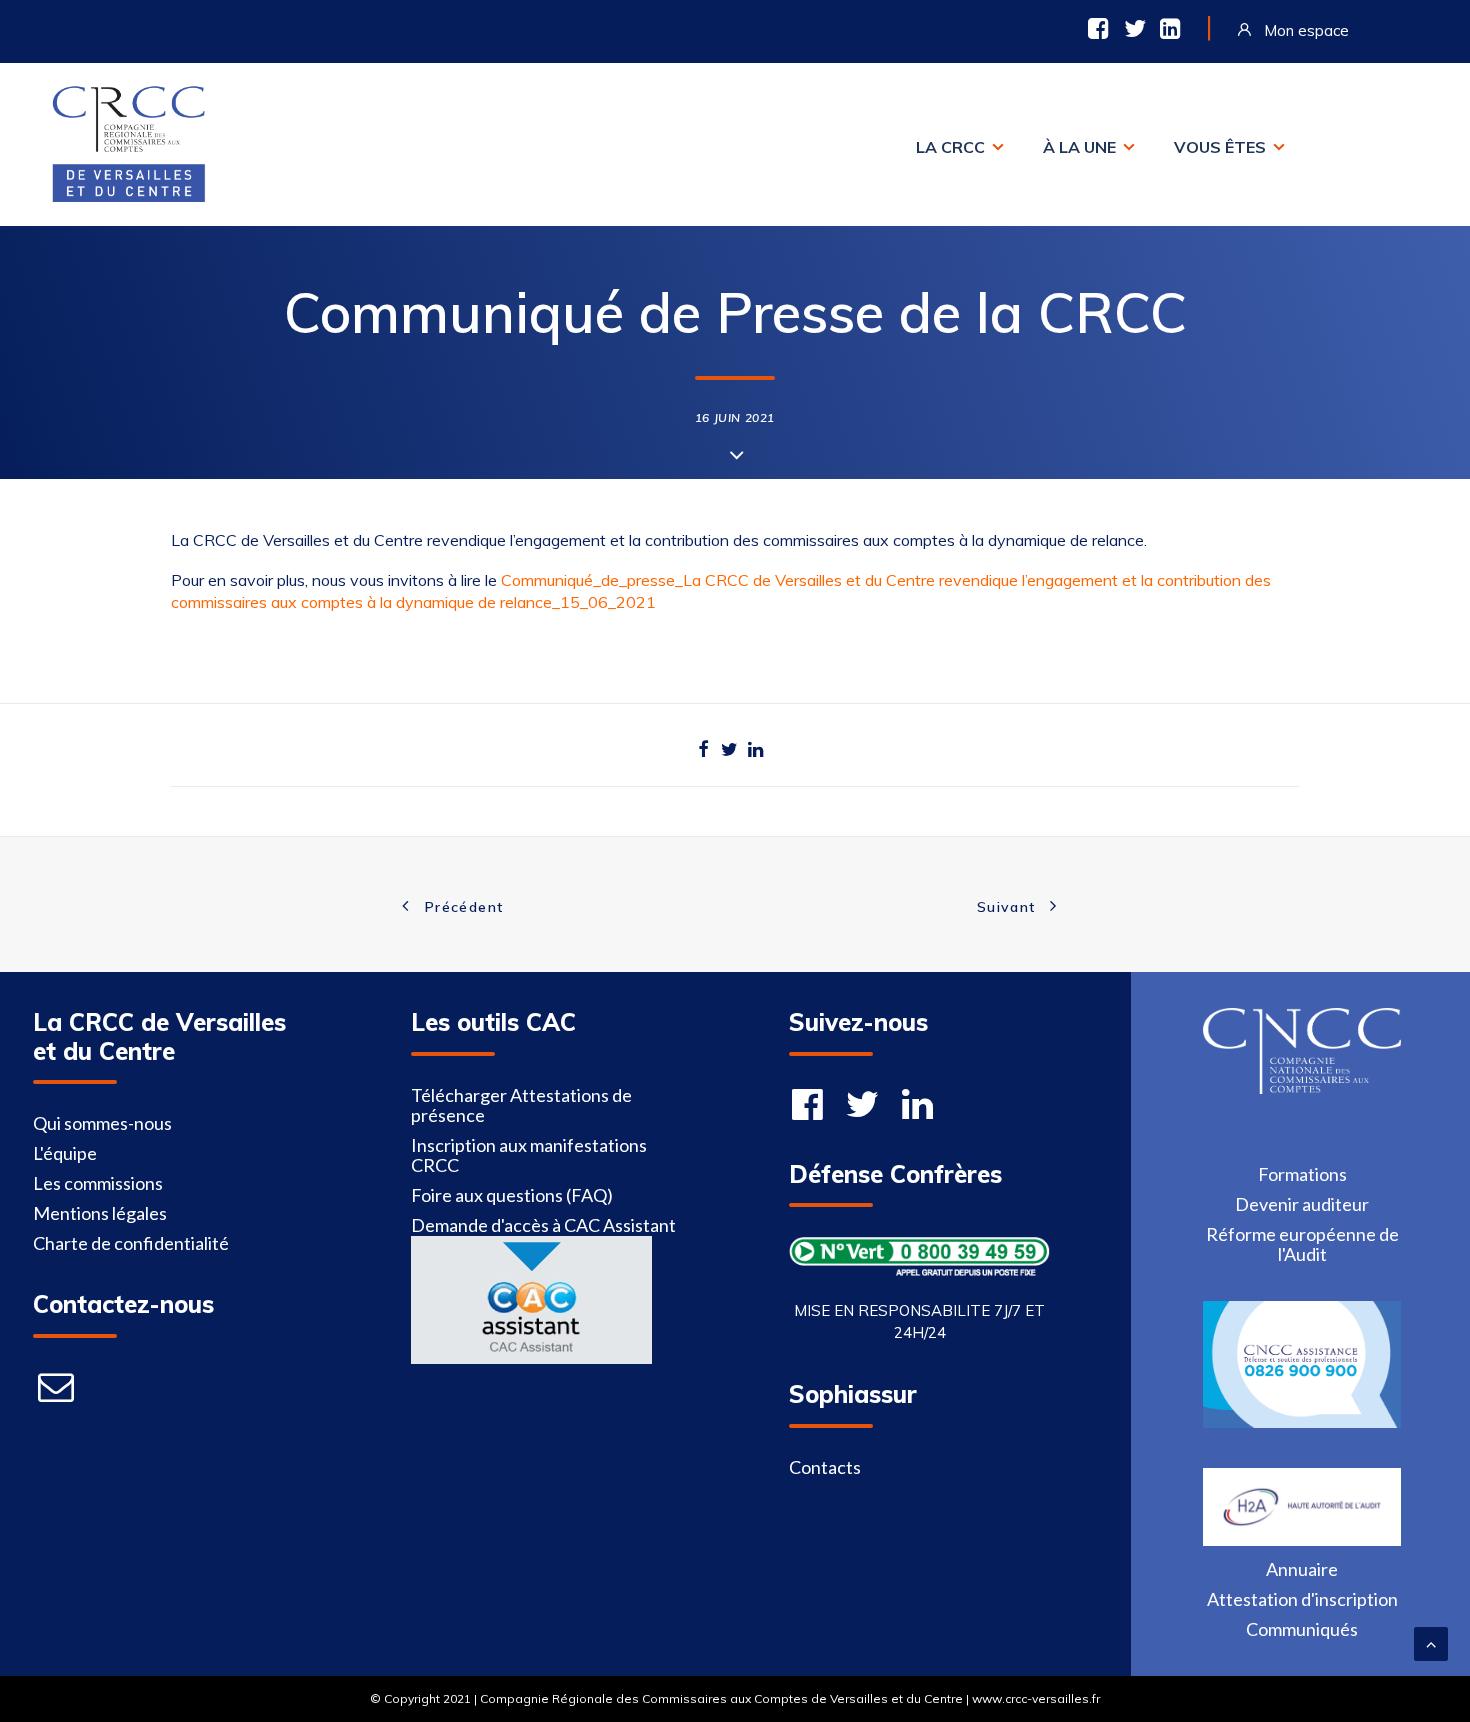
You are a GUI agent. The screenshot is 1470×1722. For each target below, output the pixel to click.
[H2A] (1301, 1539)
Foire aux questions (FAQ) (512, 1195)
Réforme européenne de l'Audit (1302, 1244)
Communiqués (1302, 1629)
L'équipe (65, 1153)
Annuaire (1302, 1569)
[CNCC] (1301, 1087)
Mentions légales (100, 1213)
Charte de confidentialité (131, 1243)
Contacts (825, 1467)
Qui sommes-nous (102, 1123)
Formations (1302, 1174)
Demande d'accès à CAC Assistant (543, 1225)
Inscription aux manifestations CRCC (529, 1155)
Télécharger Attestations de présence (521, 1105)
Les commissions (98, 1183)
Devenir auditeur (1302, 1204)
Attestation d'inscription (1302, 1599)
